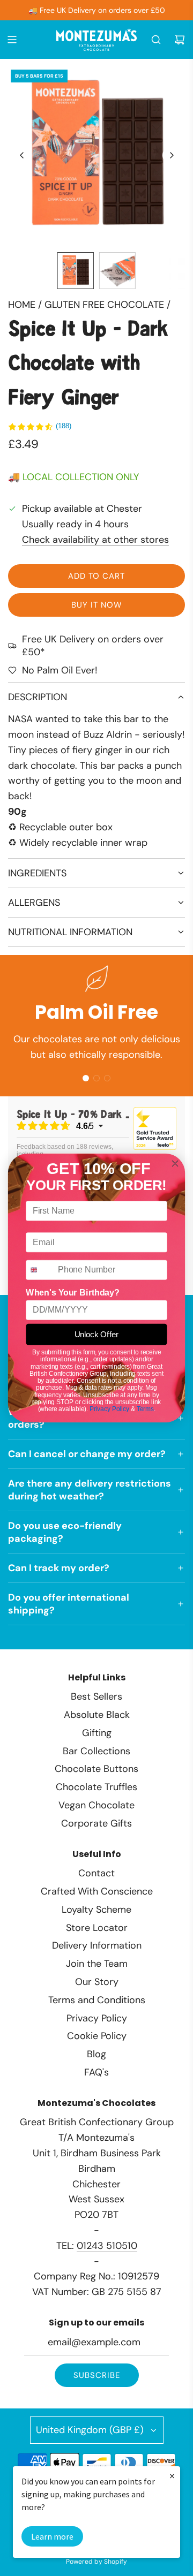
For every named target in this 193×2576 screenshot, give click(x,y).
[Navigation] (12, 40)
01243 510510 (107, 2246)
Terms (145, 1409)
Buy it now (97, 605)
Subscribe (97, 2375)
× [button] (172, 2476)
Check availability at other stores (95, 540)
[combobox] (40, 1270)
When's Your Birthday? (72, 1292)
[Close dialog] (175, 1164)
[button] (22, 155)
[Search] (156, 40)
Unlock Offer (96, 1335)
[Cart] (180, 40)
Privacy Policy (109, 1409)
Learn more (52, 2536)
